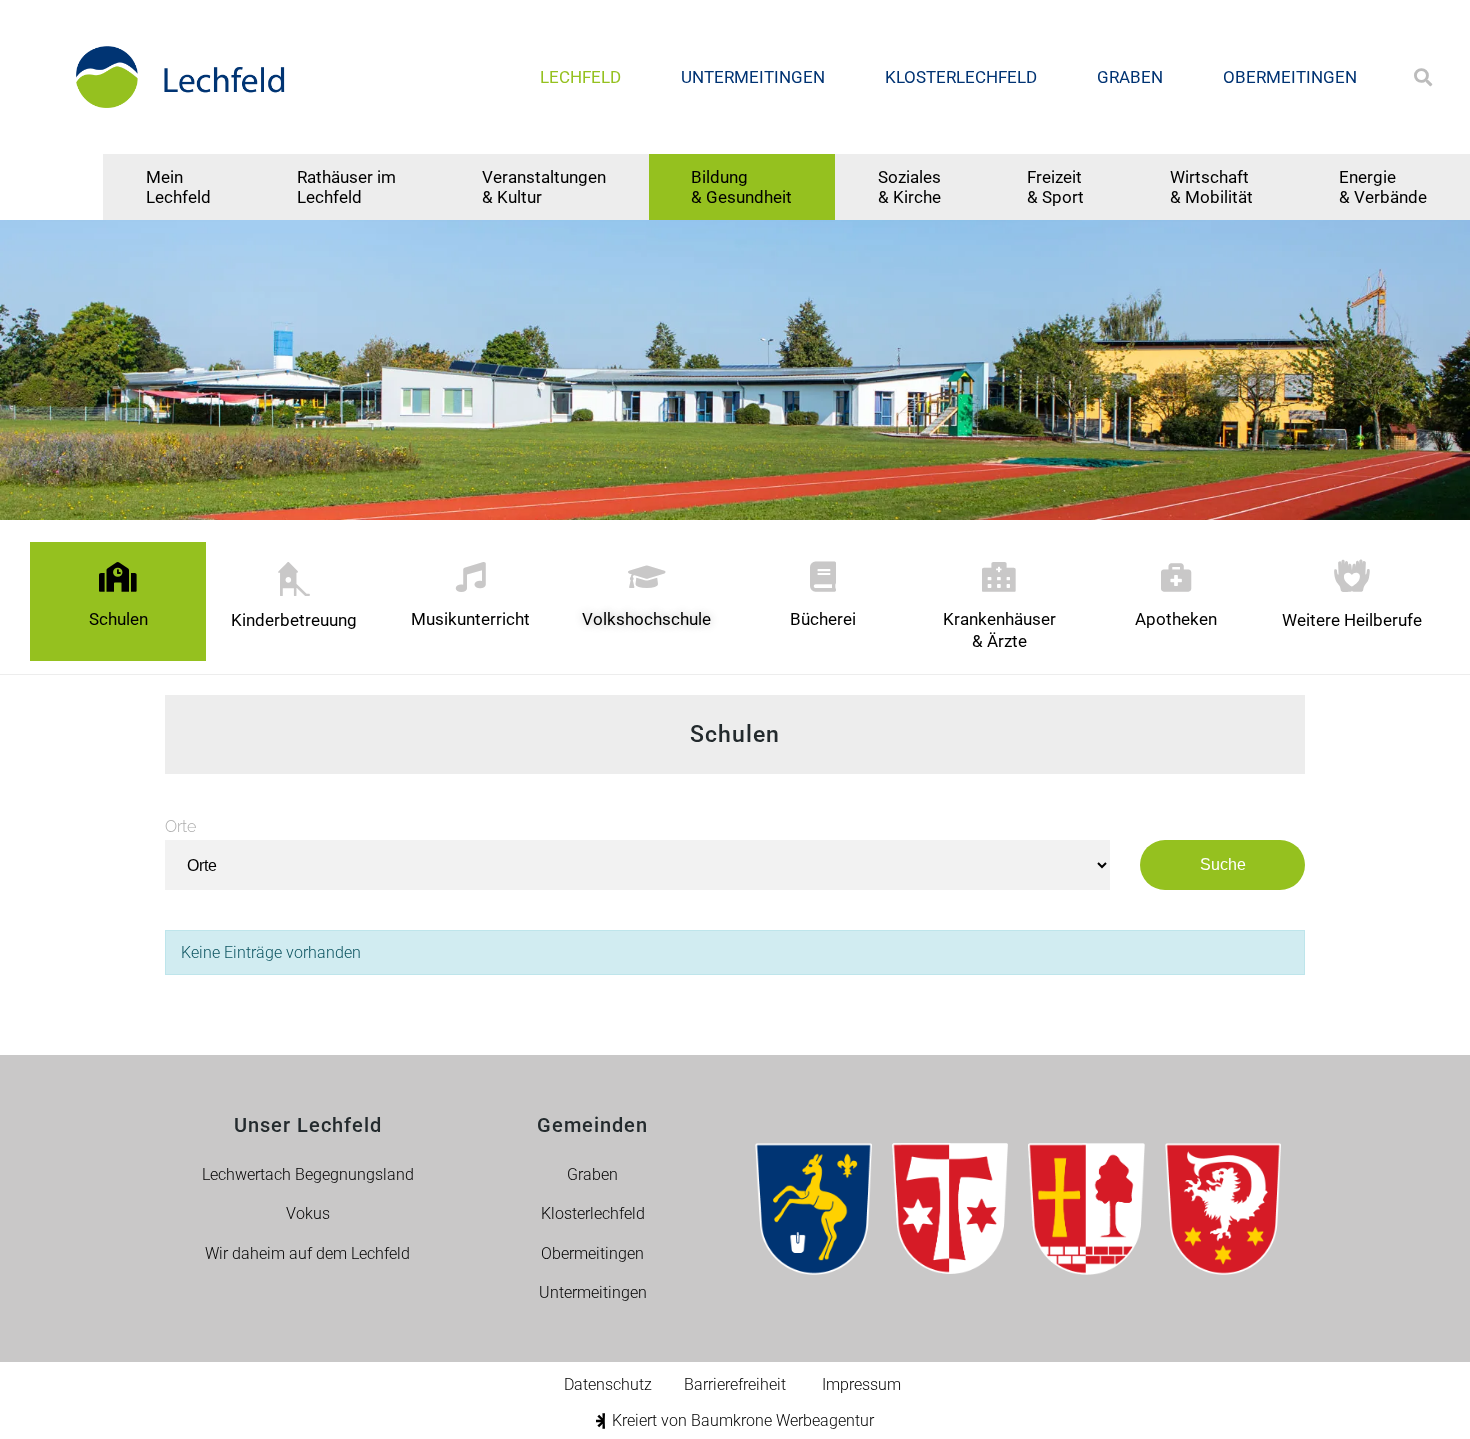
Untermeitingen (753, 77)
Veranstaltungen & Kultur (544, 187)
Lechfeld (580, 77)
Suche (1223, 864)
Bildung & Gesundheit (741, 187)
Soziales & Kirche (909, 187)
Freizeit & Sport (1055, 187)
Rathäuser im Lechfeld (346, 187)
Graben (1130, 77)
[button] (1423, 77)
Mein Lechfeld (178, 187)
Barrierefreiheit (735, 1384)
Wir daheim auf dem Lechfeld (307, 1253)
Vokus (308, 1213)
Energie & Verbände (1383, 187)
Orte (180, 826)
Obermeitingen (1290, 77)
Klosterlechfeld (961, 77)
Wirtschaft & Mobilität (1211, 187)
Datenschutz (608, 1384)
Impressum (861, 1384)
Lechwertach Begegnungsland (308, 1174)
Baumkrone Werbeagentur (782, 1420)
